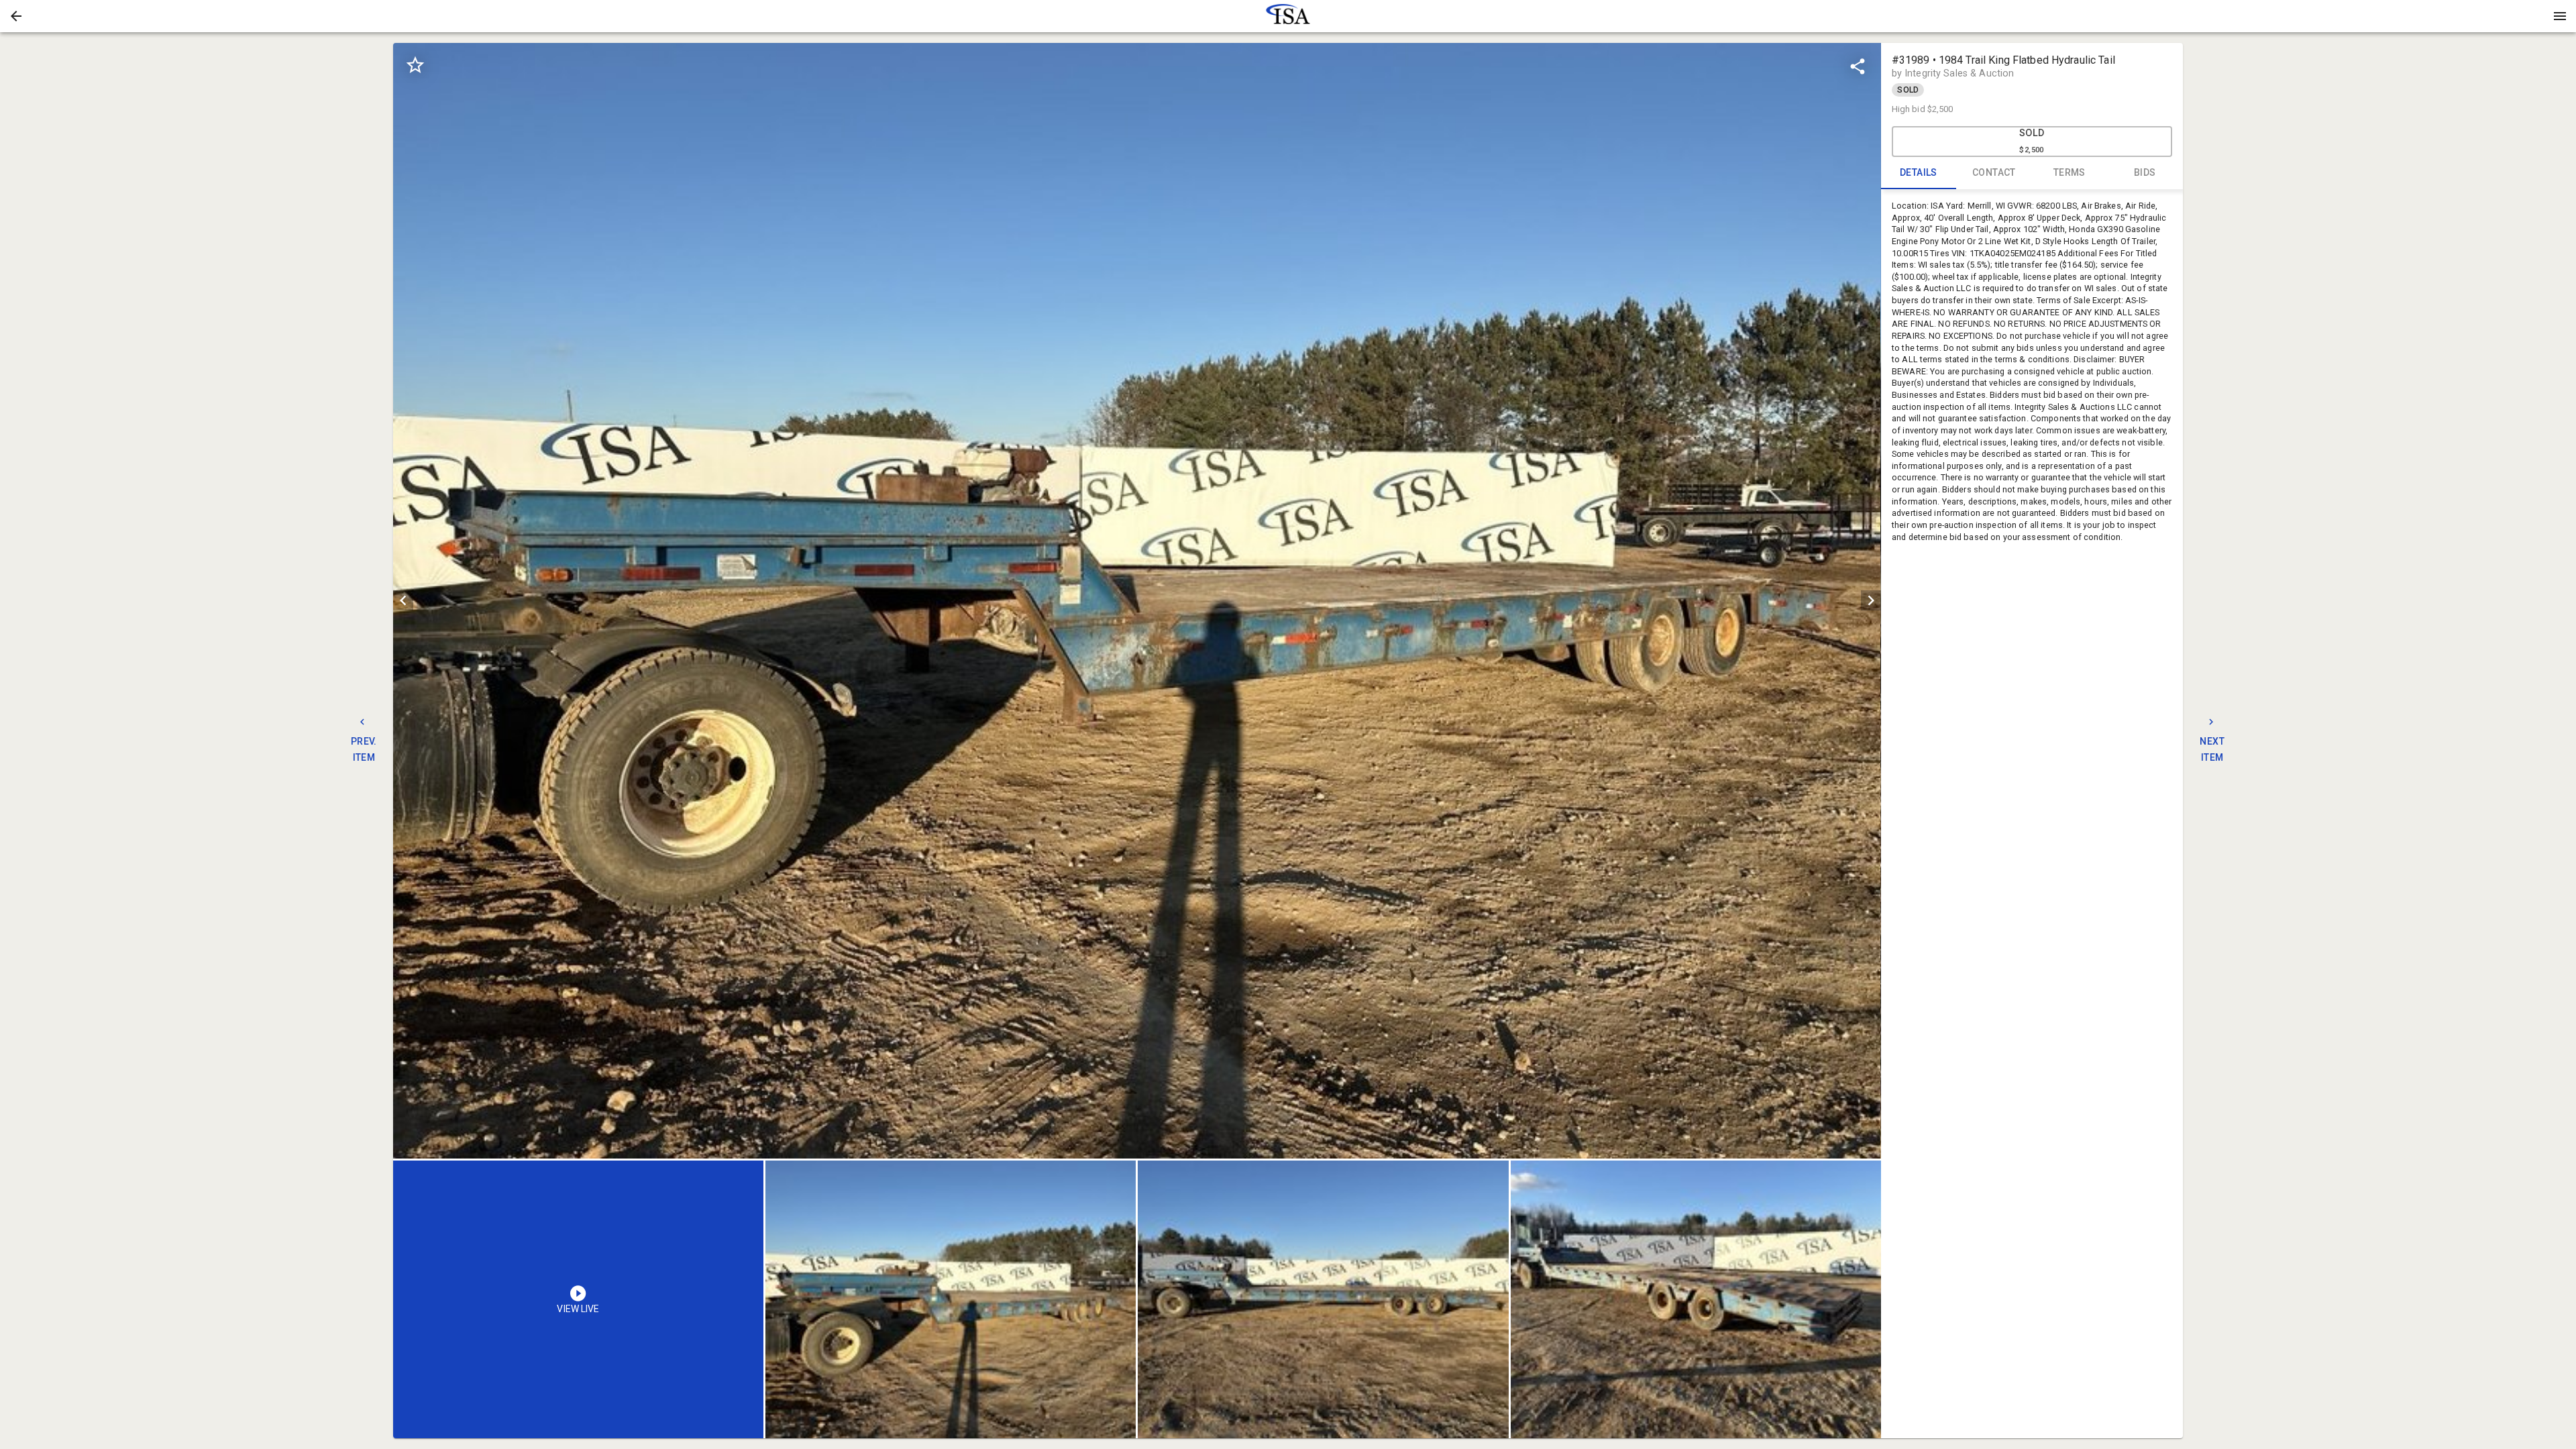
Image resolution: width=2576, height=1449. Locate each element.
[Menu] (2560, 16)
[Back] (16, 16)
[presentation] (1288, 16)
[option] (1137, 601)
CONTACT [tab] (1994, 172)
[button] (16, 16)
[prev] (403, 600)
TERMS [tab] (2070, 172)
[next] (1871, 600)
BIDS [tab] (2145, 172)
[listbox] (1137, 601)
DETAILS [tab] (1919, 172)
